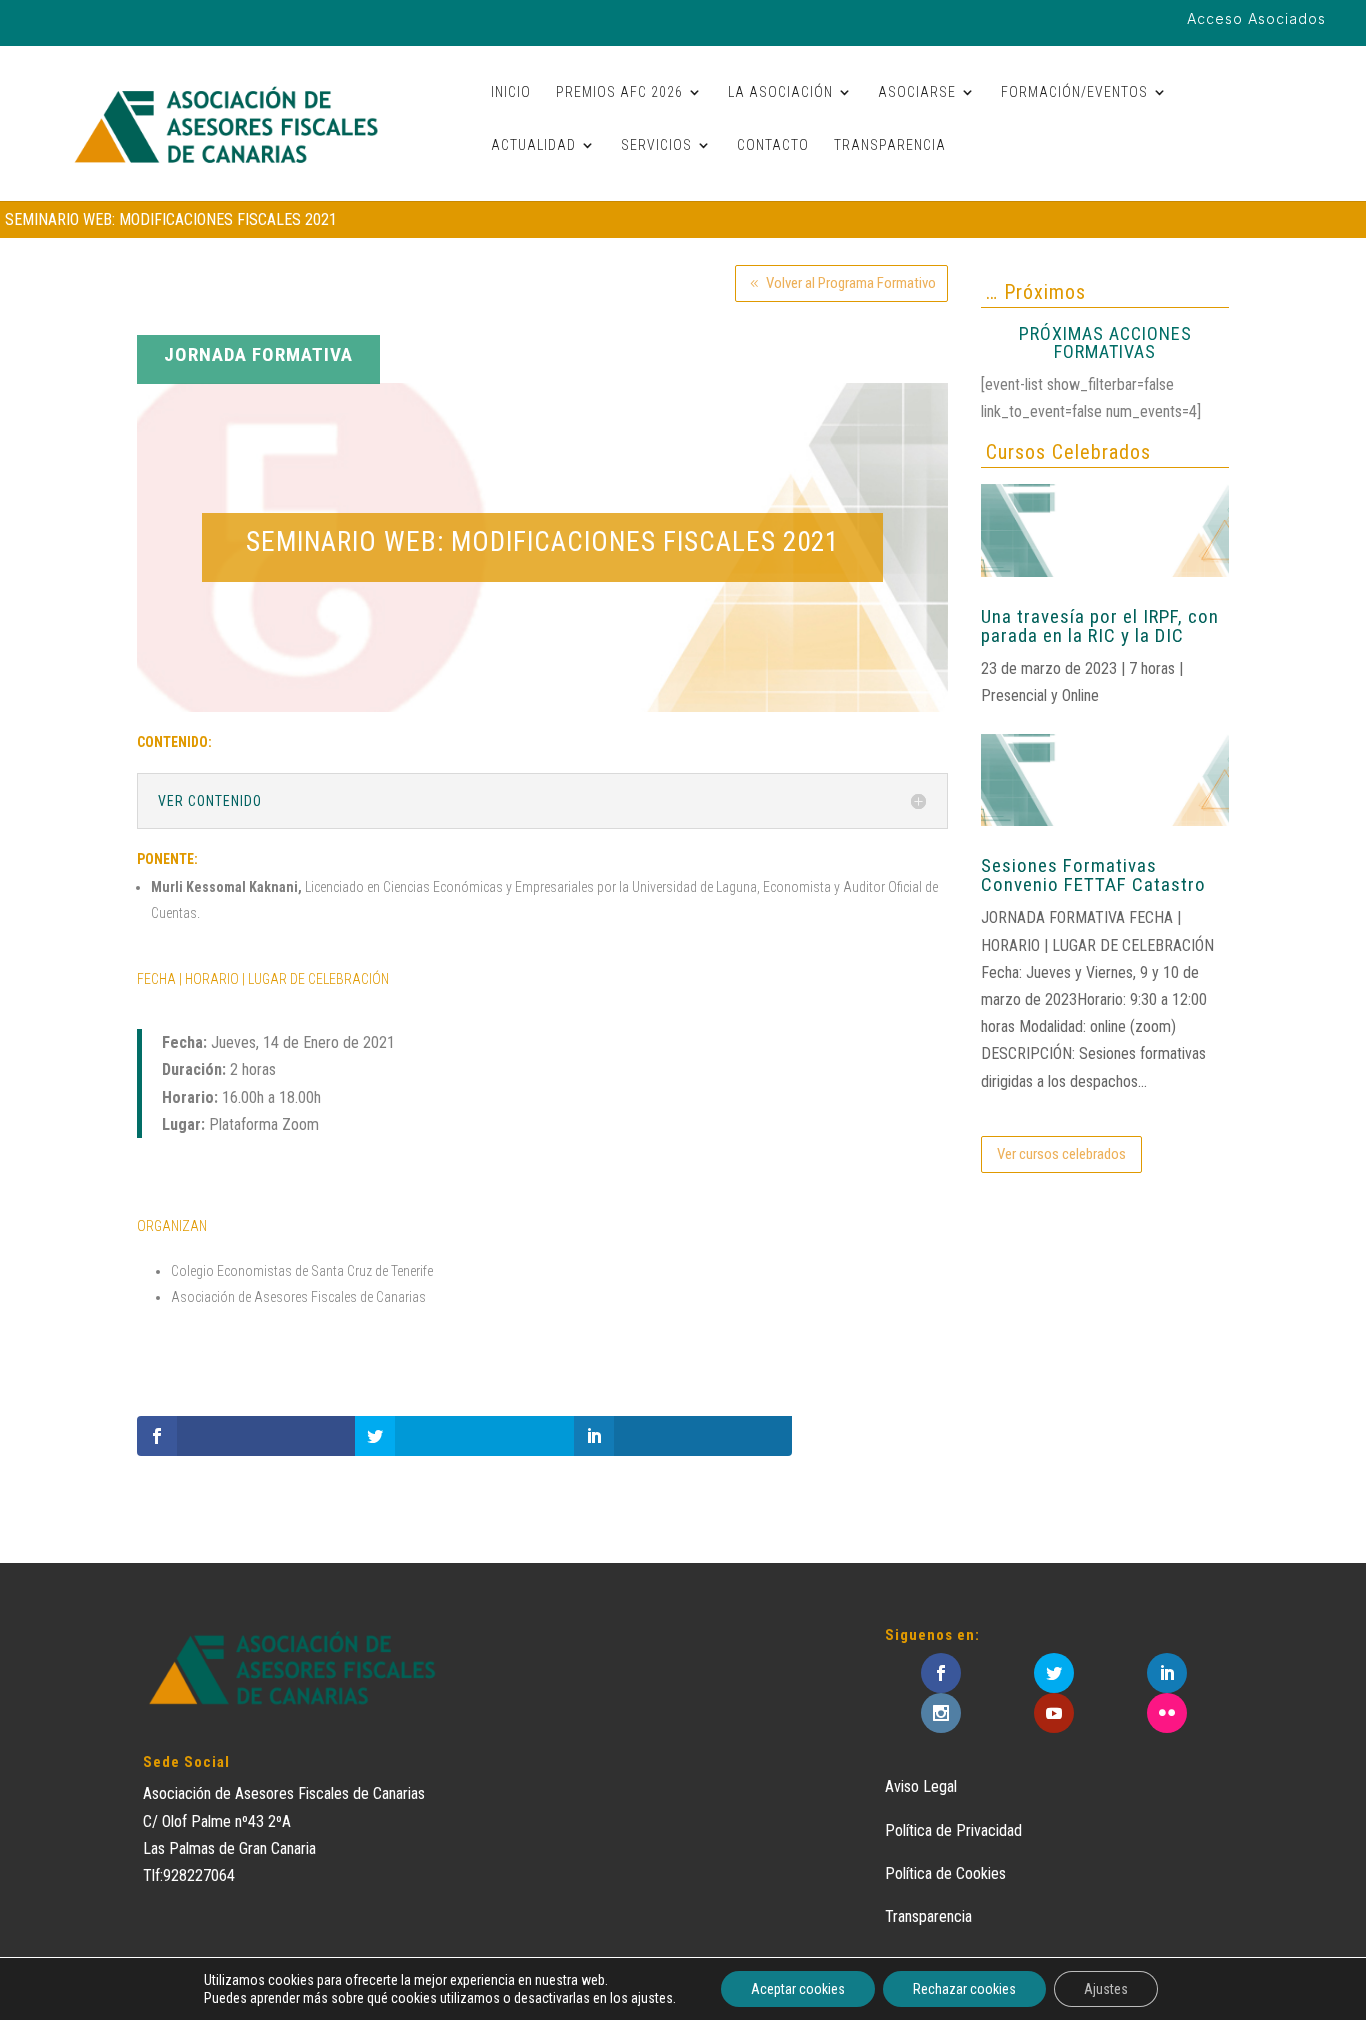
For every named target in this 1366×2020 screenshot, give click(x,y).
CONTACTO (773, 145)
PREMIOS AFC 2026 (619, 92)
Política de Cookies (945, 1873)
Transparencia (928, 1916)
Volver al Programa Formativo (851, 283)
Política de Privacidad (953, 1830)
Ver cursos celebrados (1061, 1154)
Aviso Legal (921, 1786)
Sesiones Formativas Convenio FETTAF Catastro (1093, 875)
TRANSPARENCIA (890, 145)
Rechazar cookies (964, 1989)
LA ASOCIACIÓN (780, 92)
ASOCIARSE (917, 92)
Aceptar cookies (798, 1989)
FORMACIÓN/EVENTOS (1074, 92)
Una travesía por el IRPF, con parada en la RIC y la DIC (1100, 626)
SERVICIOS (656, 145)
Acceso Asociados (1256, 19)
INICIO (511, 92)
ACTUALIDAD (533, 145)
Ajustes (1106, 1989)
